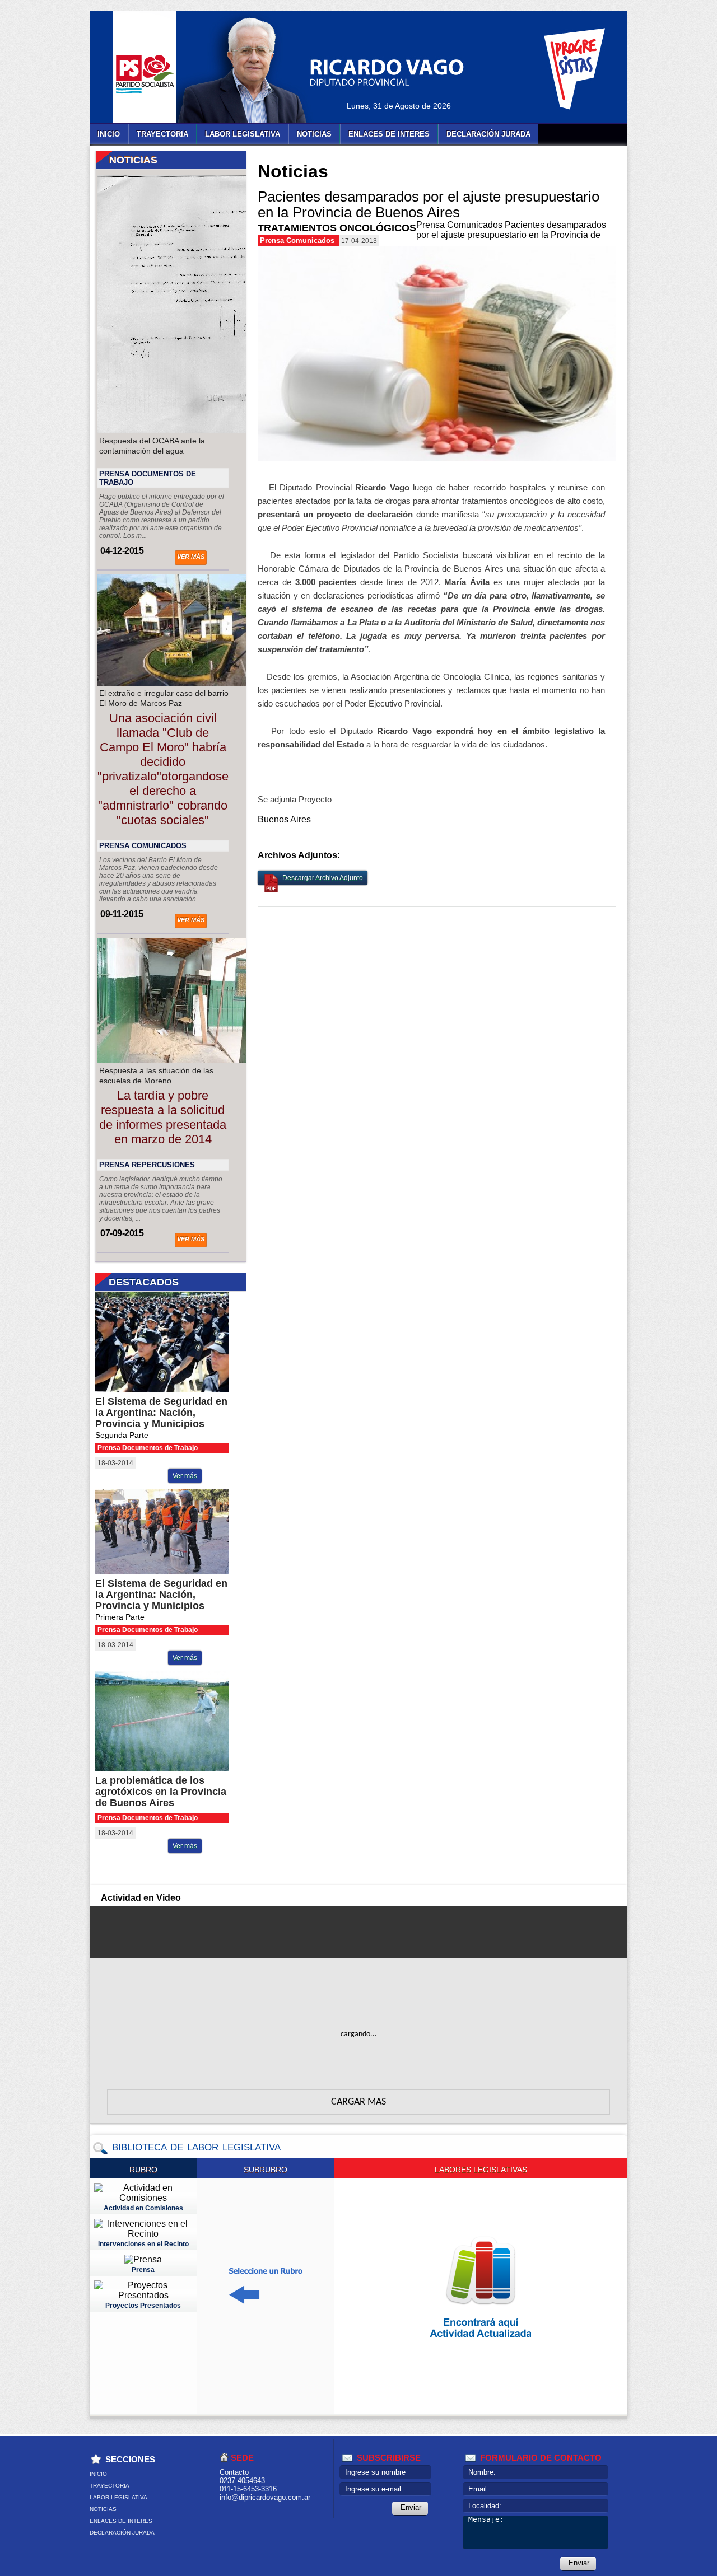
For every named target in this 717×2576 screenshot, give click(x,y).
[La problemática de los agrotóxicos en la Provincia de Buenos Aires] (171, 1768)
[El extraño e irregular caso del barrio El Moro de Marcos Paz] (191, 683)
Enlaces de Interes (389, 134)
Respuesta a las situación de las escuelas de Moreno (156, 1076)
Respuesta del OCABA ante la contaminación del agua (152, 446)
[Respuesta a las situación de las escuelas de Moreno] (191, 1060)
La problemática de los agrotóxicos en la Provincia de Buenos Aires (161, 1792)
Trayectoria (162, 134)
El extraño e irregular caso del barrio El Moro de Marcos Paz (164, 698)
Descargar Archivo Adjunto (323, 878)
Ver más (191, 557)
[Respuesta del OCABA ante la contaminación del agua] (191, 430)
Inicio (109, 134)
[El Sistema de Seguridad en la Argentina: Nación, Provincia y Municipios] (171, 1389)
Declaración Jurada (488, 134)
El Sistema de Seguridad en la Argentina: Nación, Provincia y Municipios (161, 1413)
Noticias (314, 134)
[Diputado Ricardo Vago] (255, 70)
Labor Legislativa (243, 134)
